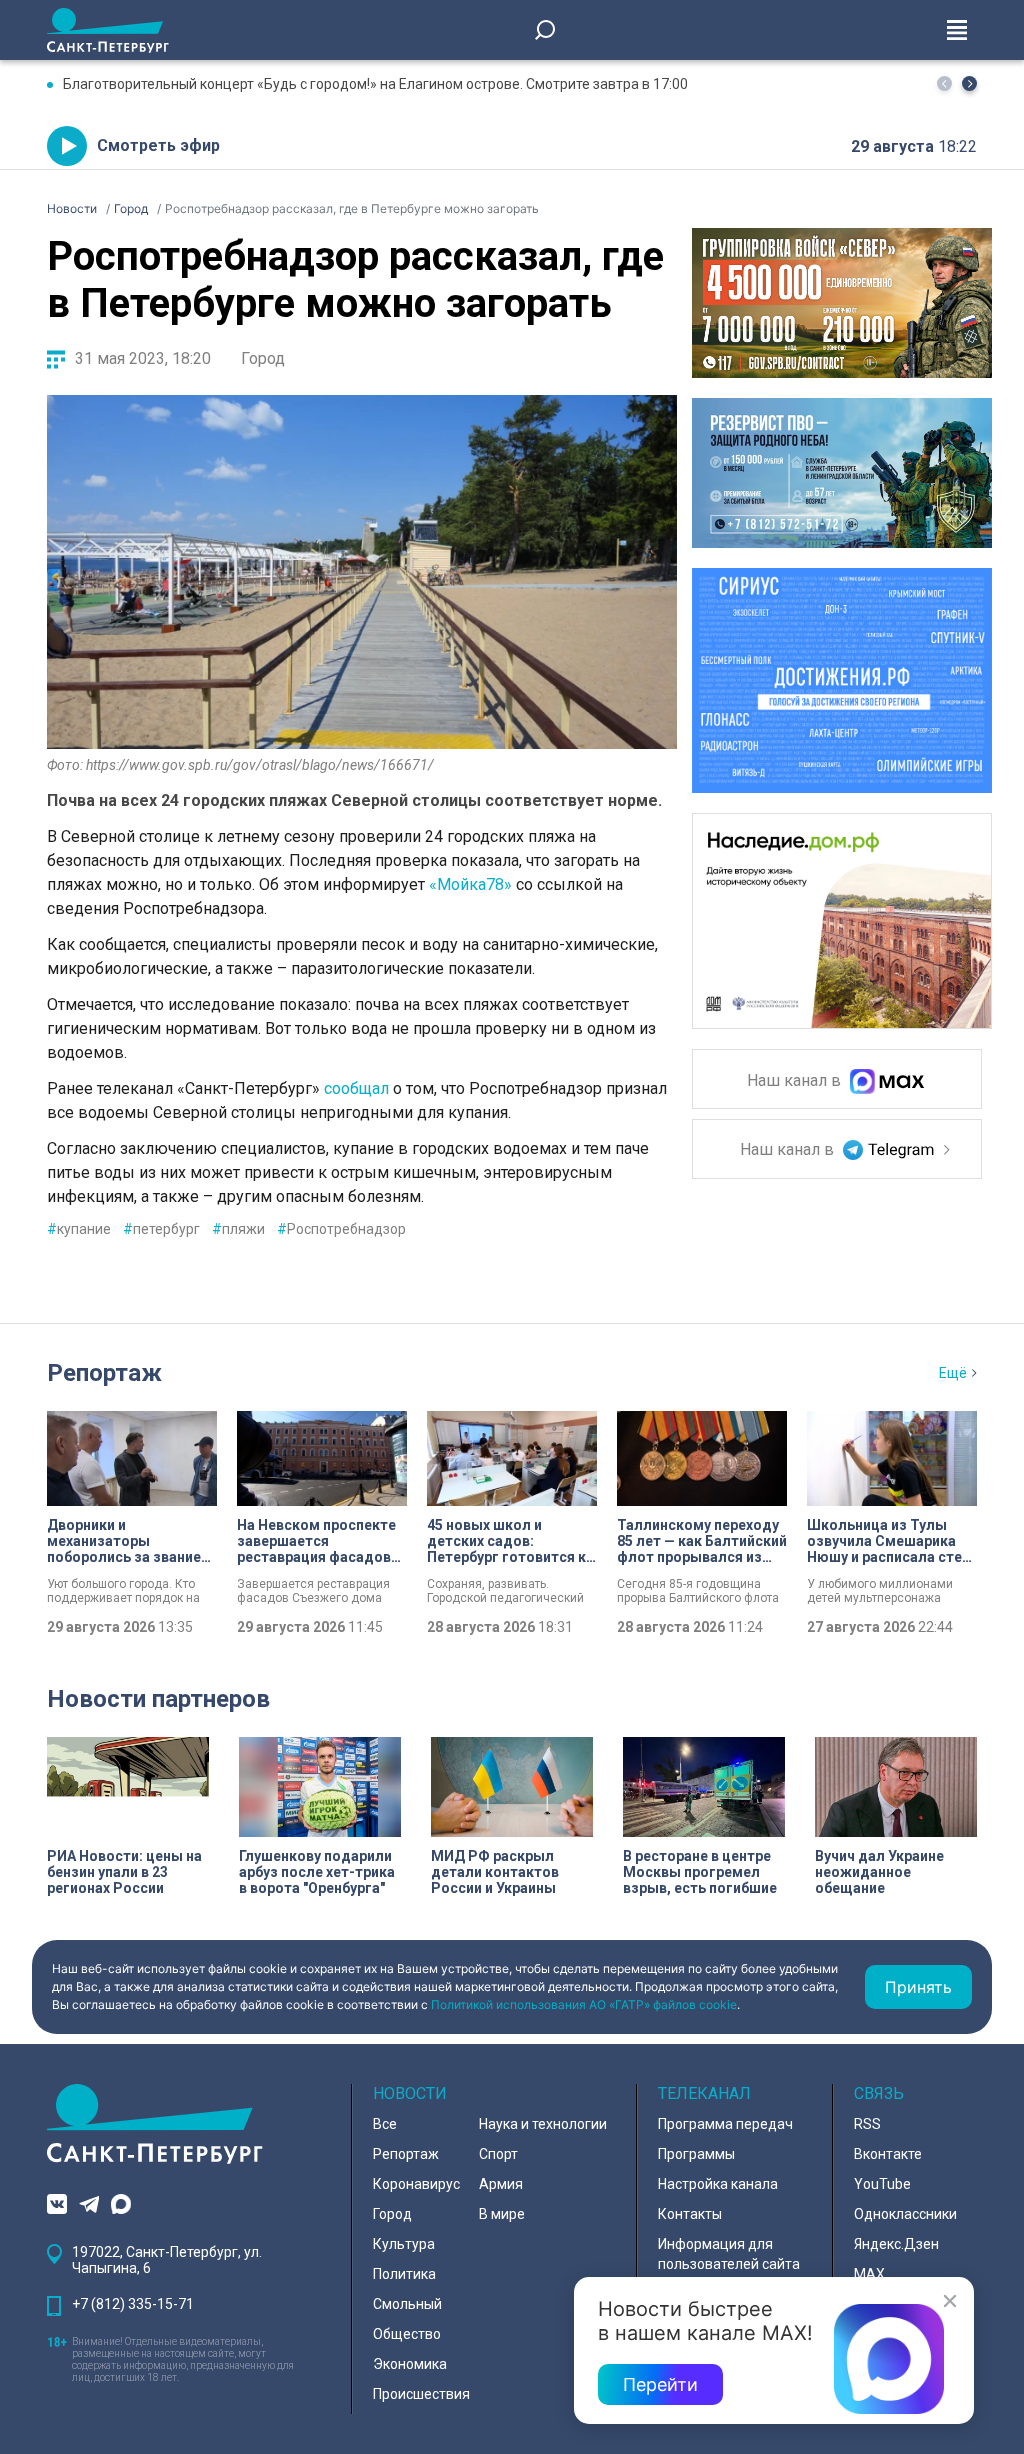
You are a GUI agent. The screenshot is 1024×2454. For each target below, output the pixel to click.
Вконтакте (888, 2154)
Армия (501, 2184)
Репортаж (104, 1373)
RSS (867, 2124)
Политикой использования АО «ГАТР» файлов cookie (584, 2004)
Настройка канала (718, 2184)
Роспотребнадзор (341, 1229)
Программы (696, 2154)
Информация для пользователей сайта (729, 2254)
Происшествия (421, 2394)
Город (263, 358)
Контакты (690, 2214)
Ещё (953, 1373)
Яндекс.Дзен (896, 2244)
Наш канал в (796, 1081)
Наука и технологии (543, 2124)
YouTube (882, 2184)
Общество (407, 2334)
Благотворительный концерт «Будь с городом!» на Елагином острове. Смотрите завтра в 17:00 (375, 84)
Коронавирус (416, 2184)
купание (79, 1229)
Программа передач (725, 2124)
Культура (404, 2244)
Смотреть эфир (158, 145)
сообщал (356, 1088)
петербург (161, 1229)
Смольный (407, 2304)
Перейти (660, 2384)
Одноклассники (905, 2214)
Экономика (410, 2364)
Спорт (498, 2154)
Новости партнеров (158, 1699)
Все (385, 2124)
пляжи (238, 1229)
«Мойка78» (470, 884)
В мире (502, 2214)
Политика (404, 2274)
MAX (869, 2274)
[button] (969, 83)
